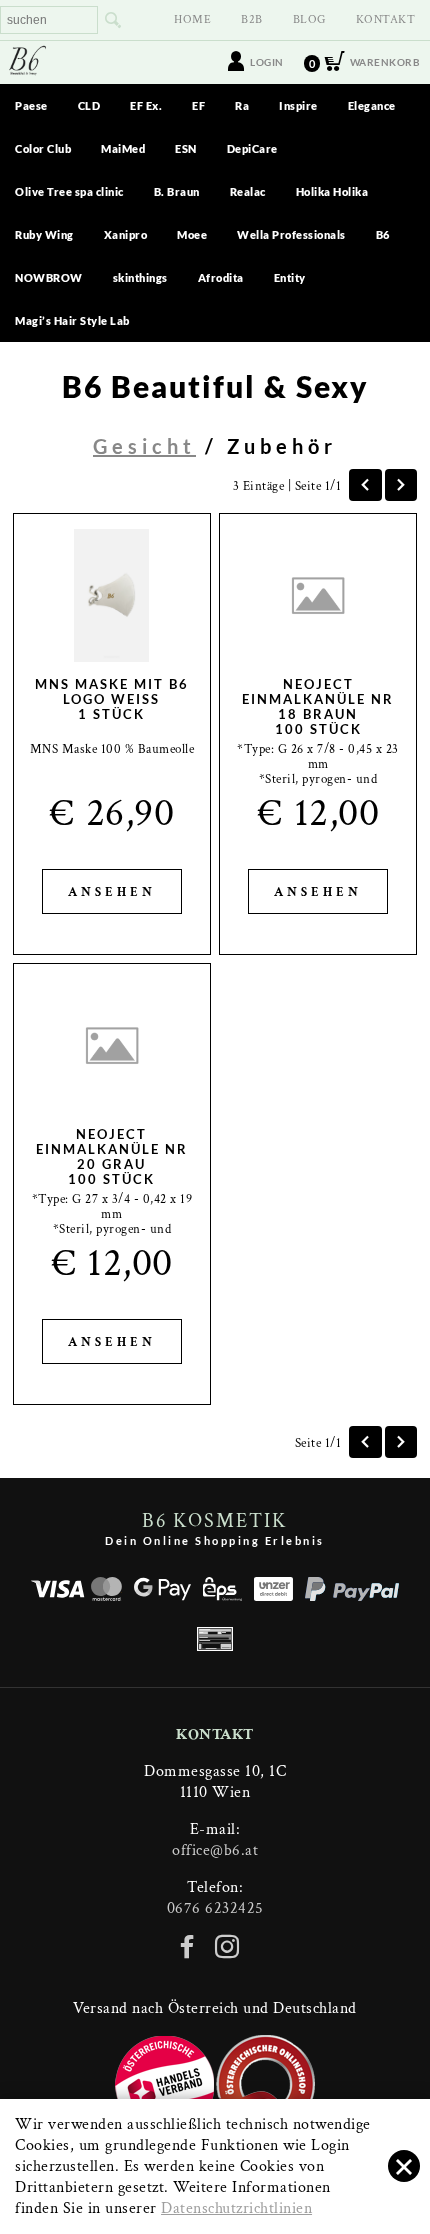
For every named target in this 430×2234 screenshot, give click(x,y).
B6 (383, 234)
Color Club (43, 148)
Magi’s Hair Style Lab (72, 320)
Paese (31, 105)
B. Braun (177, 191)
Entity (290, 277)
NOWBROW (49, 277)
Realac (248, 191)
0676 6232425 (215, 1908)
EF (198, 105)
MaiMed (123, 148)
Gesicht (144, 446)
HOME (192, 19)
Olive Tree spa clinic (69, 191)
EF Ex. (146, 105)
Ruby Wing (44, 234)
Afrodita (221, 277)
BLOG (309, 19)
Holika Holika (332, 191)
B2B (252, 19)
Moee (192, 234)
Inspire (298, 105)
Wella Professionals (291, 234)
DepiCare (252, 148)
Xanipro (126, 234)
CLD (89, 105)
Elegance (372, 105)
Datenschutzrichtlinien (236, 2208)
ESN (186, 148)
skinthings (140, 277)
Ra (242, 105)
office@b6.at (215, 1850)
